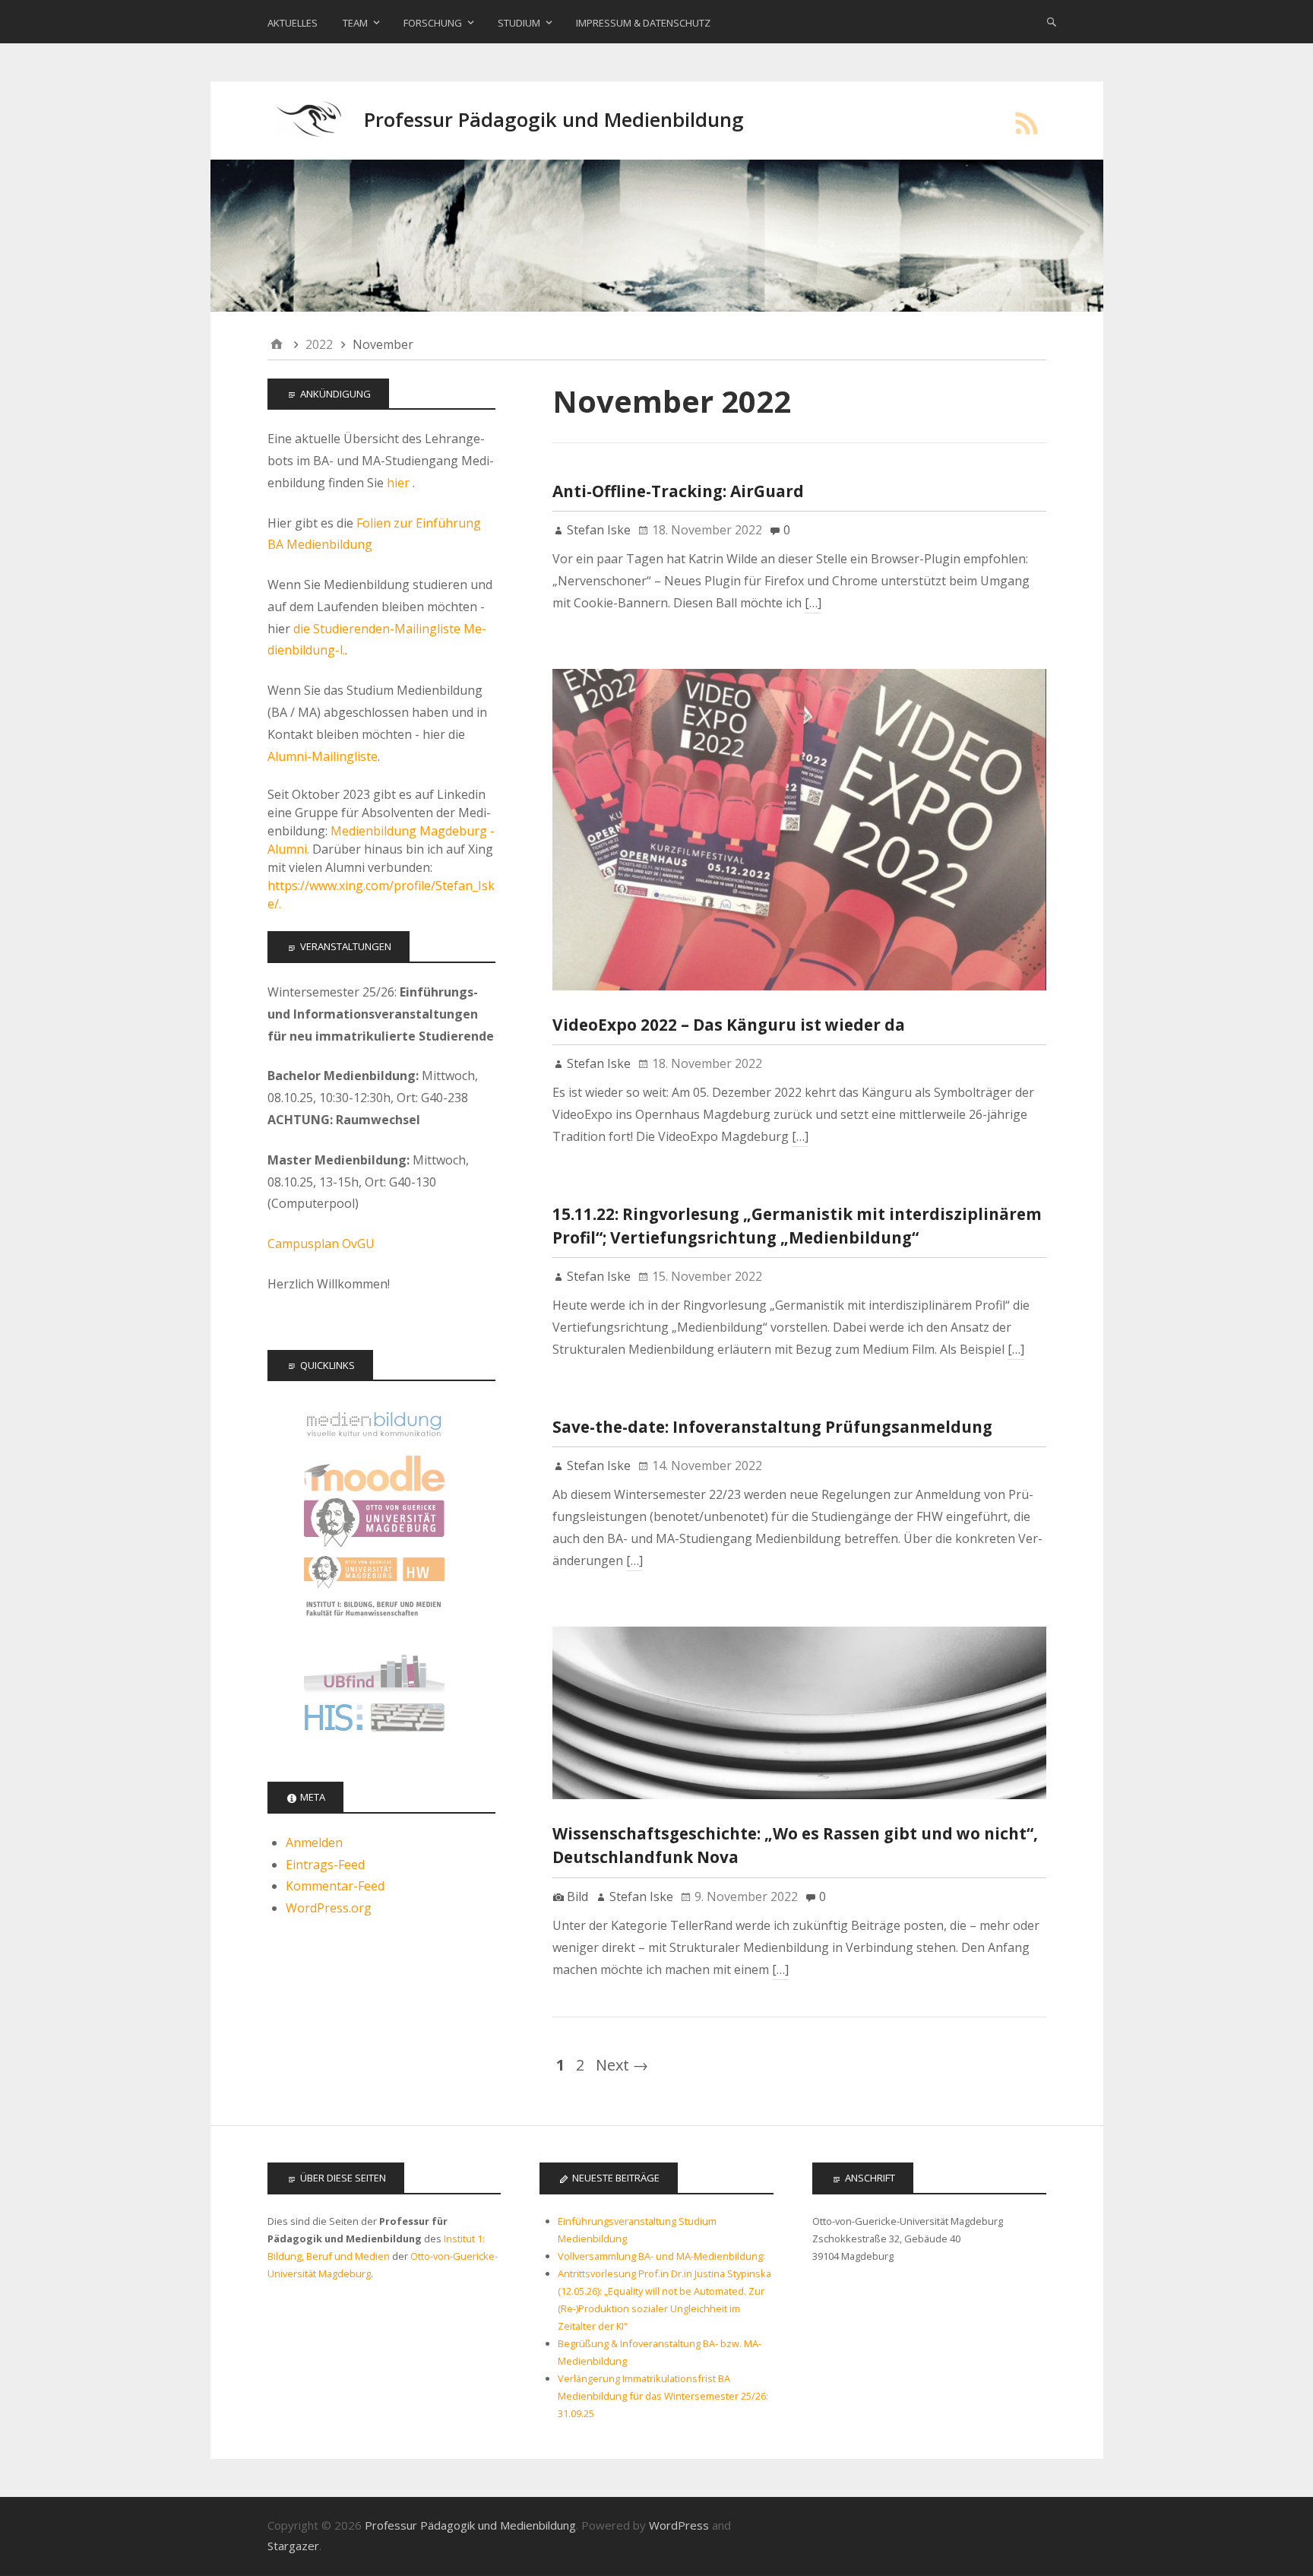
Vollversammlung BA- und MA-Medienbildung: (661, 2256)
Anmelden (314, 1842)
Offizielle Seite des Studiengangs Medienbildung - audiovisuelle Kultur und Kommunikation (374, 1424)
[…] (813, 603)
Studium (519, 23)
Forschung (433, 23)
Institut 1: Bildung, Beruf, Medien (374, 1622)
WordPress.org (329, 1908)
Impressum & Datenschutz (643, 23)
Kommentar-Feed (335, 1886)
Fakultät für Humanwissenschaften (374, 1572)
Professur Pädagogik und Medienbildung (554, 120)
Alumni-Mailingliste (323, 756)
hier (400, 483)
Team (355, 23)
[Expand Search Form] (1052, 21)
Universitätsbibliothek (374, 1671)
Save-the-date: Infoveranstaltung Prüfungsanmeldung (772, 1427)
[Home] (277, 345)
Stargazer (293, 2546)
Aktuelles (293, 23)
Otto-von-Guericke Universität (374, 1523)
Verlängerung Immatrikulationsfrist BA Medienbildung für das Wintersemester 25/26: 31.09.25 (663, 2396)
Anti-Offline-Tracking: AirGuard (678, 491)
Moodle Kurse (374, 1473)
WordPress (679, 2525)
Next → (622, 2065)
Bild (577, 1896)
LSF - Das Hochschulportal (374, 1721)
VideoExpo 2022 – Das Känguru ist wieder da (729, 1025)
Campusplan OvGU (321, 1244)
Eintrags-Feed (325, 1865)
